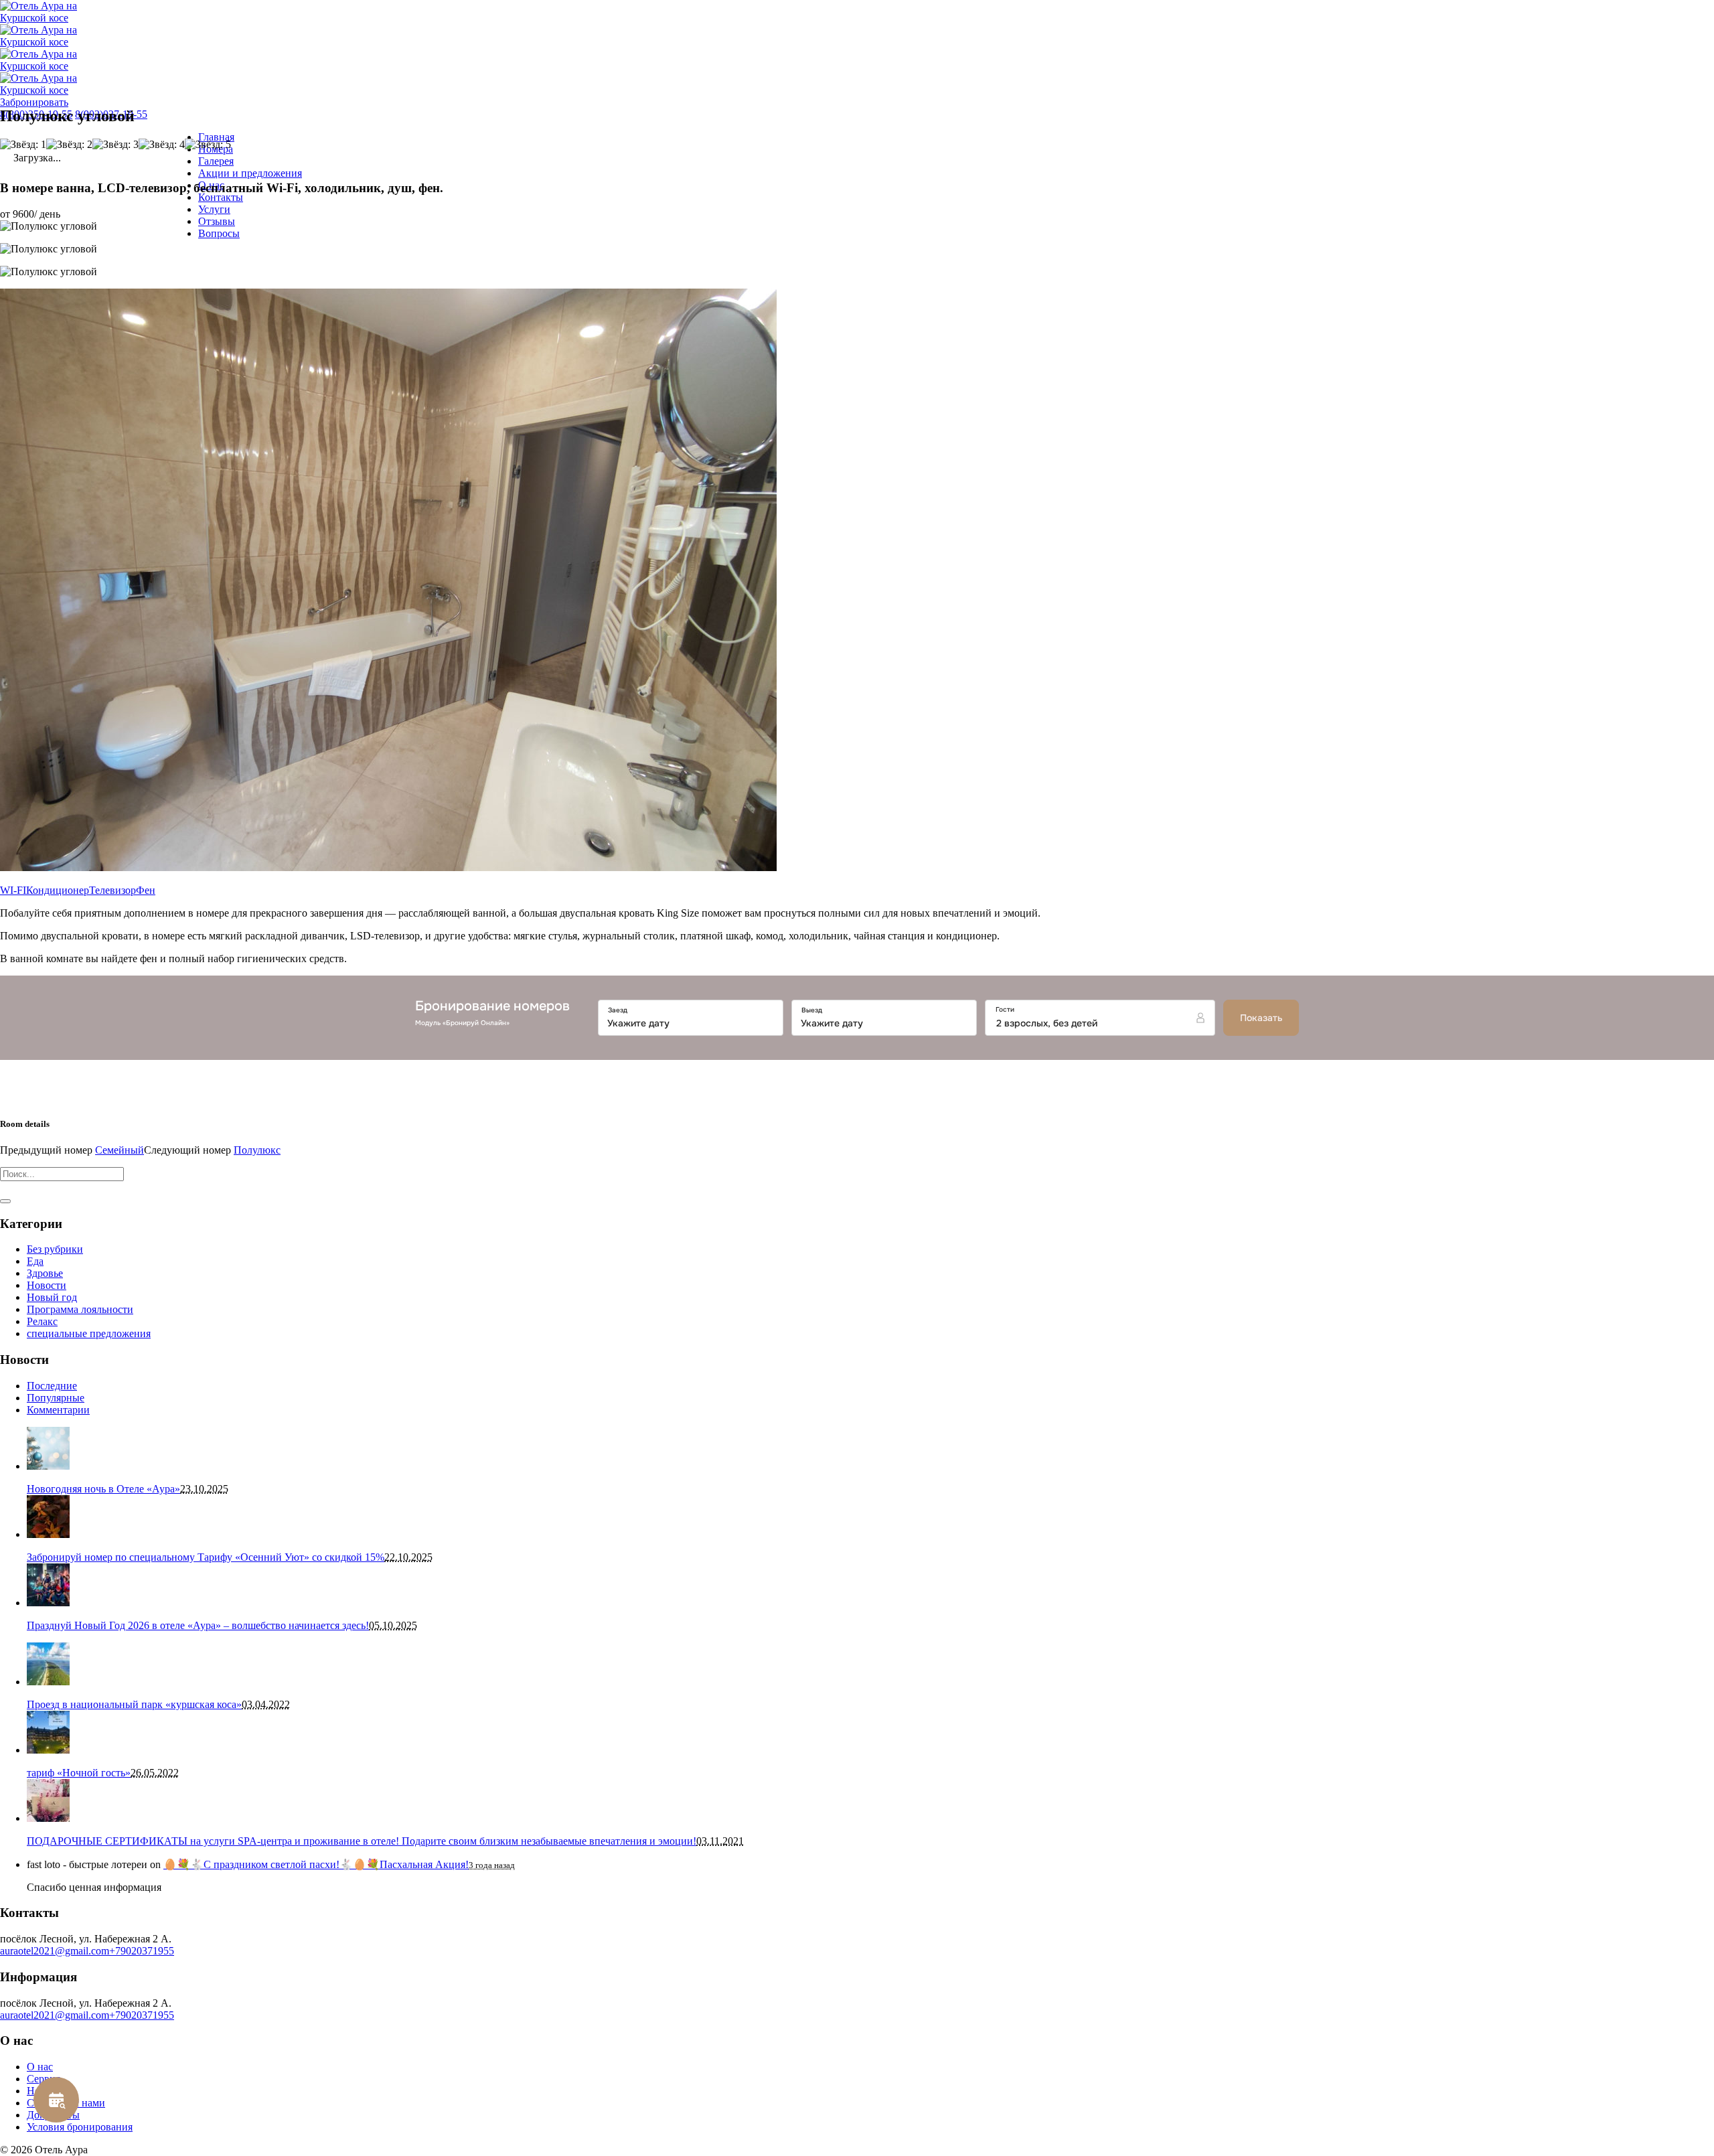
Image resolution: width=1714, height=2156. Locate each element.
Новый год (52, 1297)
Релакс (42, 1321)
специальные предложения (89, 1333)
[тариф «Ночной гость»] (48, 1750)
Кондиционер (58, 890)
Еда (35, 1261)
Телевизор (112, 890)
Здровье (45, 1273)
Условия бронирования (80, 2127)
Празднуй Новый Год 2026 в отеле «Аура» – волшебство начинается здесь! (198, 1625)
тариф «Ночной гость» (79, 1773)
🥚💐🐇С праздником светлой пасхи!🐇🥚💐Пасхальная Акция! (316, 1864)
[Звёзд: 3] (115, 145)
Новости (47, 1285)
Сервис (44, 2079)
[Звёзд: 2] (69, 145)
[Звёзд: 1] (23, 145)
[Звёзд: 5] (208, 145)
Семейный (120, 1150)
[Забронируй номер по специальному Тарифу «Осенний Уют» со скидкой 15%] (48, 1534)
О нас (40, 2067)
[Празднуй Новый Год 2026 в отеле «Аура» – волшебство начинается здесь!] (48, 1603)
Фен (146, 890)
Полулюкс (257, 1150)
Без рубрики (55, 1249)
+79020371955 (142, 1951)
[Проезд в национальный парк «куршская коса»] (48, 1682)
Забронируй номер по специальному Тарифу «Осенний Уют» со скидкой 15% (206, 1557)
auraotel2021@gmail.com (55, 1951)
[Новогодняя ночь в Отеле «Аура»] (48, 1466)
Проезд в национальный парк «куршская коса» (134, 1704)
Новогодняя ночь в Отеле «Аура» (103, 1489)
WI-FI (13, 890)
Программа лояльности (80, 1309)
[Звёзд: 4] (162, 145)
